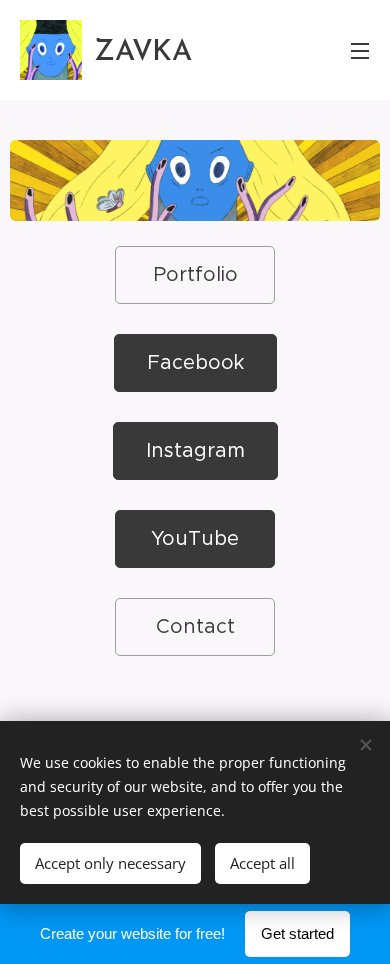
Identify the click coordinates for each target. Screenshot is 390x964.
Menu (360, 50)
